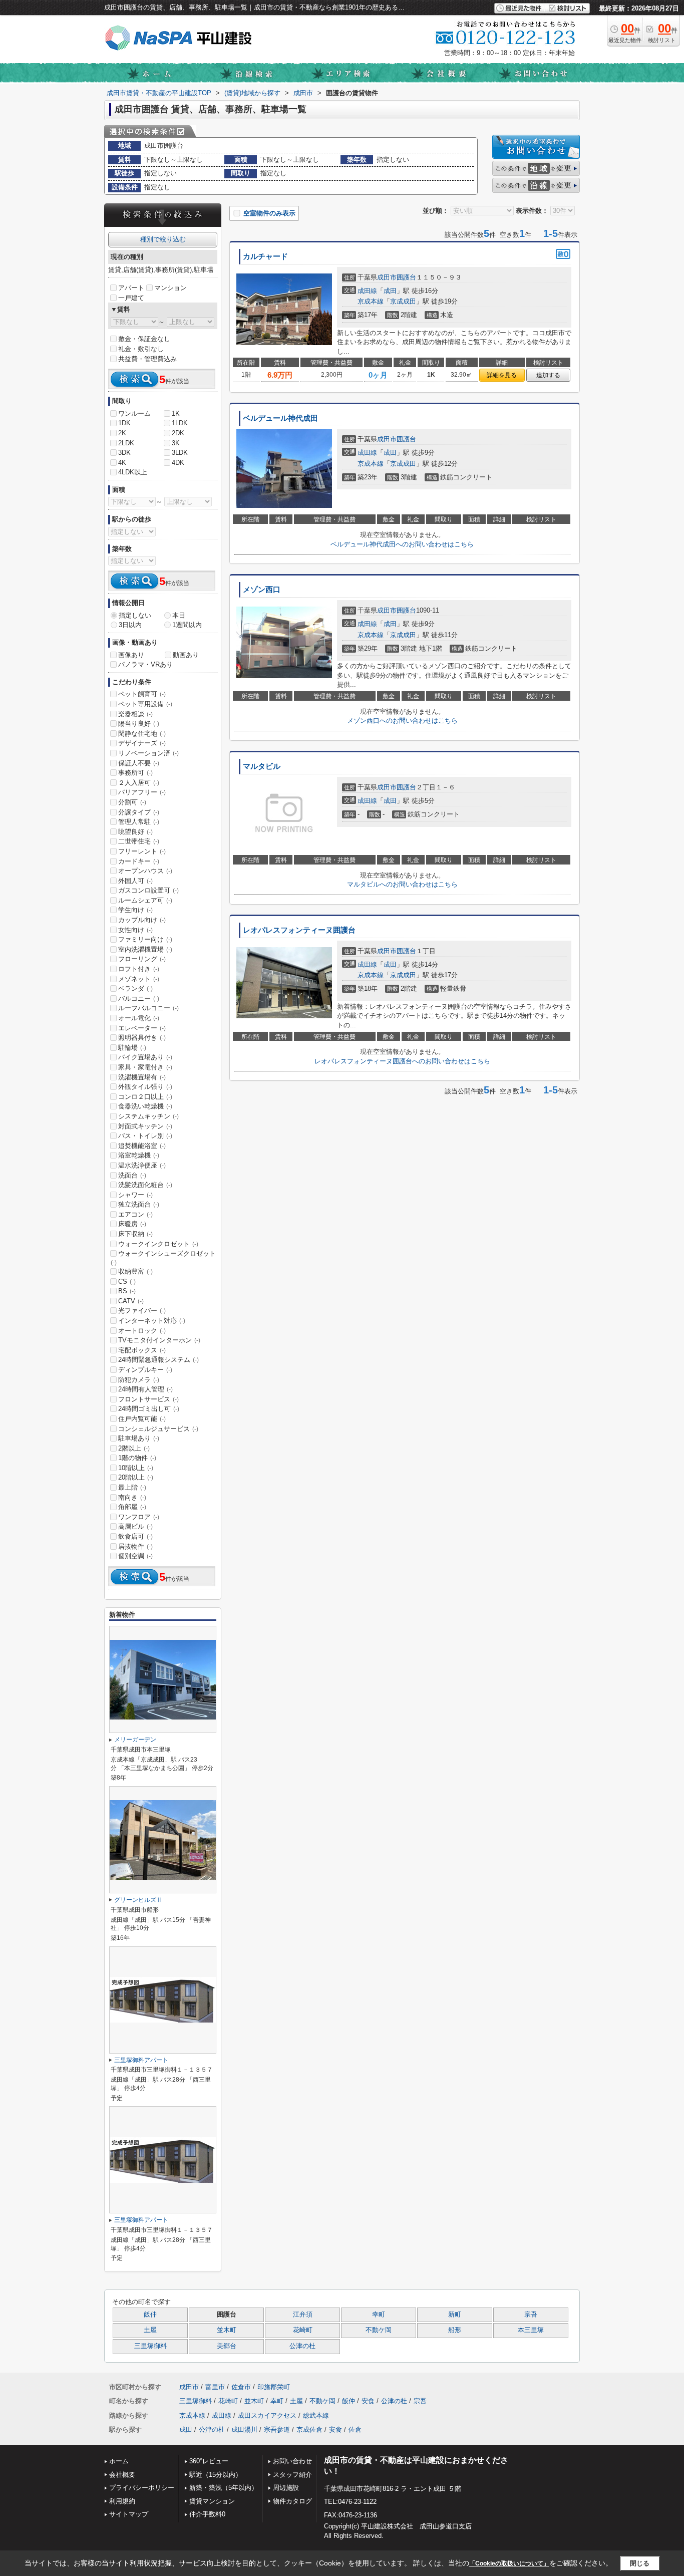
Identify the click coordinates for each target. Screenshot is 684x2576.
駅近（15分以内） (216, 2475)
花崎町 (303, 2330)
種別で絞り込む (163, 239)
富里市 (215, 2387)
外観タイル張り (145, 1087)
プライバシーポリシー (142, 2488)
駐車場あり (139, 1438)
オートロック (142, 1331)
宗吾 (531, 2315)
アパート (131, 288)
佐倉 (355, 2429)
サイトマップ (129, 2514)
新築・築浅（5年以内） (224, 2488)
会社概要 (122, 2475)
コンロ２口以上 (145, 1097)
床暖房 (132, 1224)
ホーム (119, 2461)
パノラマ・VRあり (145, 664)
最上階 (132, 1487)
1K (176, 413)
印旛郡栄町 (274, 2387)
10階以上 (136, 1468)
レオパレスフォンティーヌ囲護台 (299, 930)
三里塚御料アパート (141, 2060)
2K (122, 433)
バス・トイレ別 (145, 1136)
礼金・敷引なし (141, 349)
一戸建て (131, 298)
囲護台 (406, 277)
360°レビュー (209, 2461)
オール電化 (139, 1018)
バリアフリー (142, 792)
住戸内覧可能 (142, 1419)
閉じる (640, 2563)
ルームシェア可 (145, 900)
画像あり (131, 655)
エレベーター (142, 1028)
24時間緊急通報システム (158, 1360)
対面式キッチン (145, 1126)
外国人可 (135, 881)
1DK (124, 423)
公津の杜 (302, 2346)
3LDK (180, 453)
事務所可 (135, 773)
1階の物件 (137, 1458)
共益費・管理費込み (147, 359)
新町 (455, 2315)
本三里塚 (531, 2330)
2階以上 (134, 1448)
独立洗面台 (139, 1204)
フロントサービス (148, 1399)
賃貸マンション (212, 2501)
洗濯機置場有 (142, 1077)
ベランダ (135, 988)
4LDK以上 (133, 472)
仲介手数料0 (207, 2514)
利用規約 (122, 2501)
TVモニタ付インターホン (159, 1340)
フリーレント (142, 851)
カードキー (139, 861)
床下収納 (135, 1234)
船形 (455, 2330)
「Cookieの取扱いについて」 (509, 2563)
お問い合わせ (292, 2461)
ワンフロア (139, 1517)
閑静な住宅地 (142, 734)
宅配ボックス (142, 1350)
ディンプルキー (145, 1370)
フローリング (142, 959)
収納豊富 (135, 1271)
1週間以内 (187, 625)
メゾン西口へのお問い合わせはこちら (402, 721)
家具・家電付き (145, 1067)
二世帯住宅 (139, 841)
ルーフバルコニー (148, 1008)
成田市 (387, 277)
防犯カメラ (139, 1380)
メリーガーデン (135, 1740)
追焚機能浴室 (142, 1146)
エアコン (135, 1214)
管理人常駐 (139, 822)
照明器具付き (142, 1038)
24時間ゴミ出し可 (149, 1409)
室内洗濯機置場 (145, 949)
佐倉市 (241, 2387)
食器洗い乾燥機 (145, 1106)
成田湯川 (244, 2429)
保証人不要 (139, 763)
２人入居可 (139, 783)
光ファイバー (142, 1311)
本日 (179, 615)
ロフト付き (139, 969)
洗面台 (132, 1175)
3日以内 (130, 625)
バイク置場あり (145, 1057)
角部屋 (132, 1507)
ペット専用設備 (145, 704)
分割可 (132, 802)
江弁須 (303, 2315)
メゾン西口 (262, 590)
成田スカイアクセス (267, 2415)
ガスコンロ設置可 (148, 890)
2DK (178, 433)
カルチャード (265, 256)
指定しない (135, 615)
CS (127, 1281)
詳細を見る (502, 375)
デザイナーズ (142, 743)
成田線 (367, 291)
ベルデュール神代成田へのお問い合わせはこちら (402, 544)
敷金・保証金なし (144, 339)
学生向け (135, 910)
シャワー (135, 1195)
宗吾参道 (277, 2429)
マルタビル (262, 766)
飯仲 (150, 2315)
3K (176, 443)
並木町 (227, 2330)
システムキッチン (148, 1116)
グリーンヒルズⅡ (138, 1900)
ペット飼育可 (142, 694)
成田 (390, 291)
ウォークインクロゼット (158, 1244)
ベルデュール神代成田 (280, 418)
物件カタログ (292, 2501)
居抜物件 (135, 1546)
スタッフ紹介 (292, 2475)
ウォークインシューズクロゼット (163, 1258)
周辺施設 (286, 2488)
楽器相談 (135, 714)
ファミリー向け (145, 939)
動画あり (186, 655)
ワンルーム (134, 413)
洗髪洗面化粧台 (145, 1185)
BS (127, 1291)
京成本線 (371, 301)
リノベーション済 (148, 753)
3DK (124, 453)
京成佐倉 (309, 2429)
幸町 (379, 2315)
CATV (131, 1301)
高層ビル (135, 1526)
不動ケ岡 (379, 2330)
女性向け (135, 930)
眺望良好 (135, 832)
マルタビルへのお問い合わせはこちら (402, 884)
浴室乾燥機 (139, 1155)
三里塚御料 (150, 2346)
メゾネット (139, 979)
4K (122, 463)
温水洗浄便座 (142, 1165)
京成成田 (403, 301)
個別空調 (135, 1556)
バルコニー (139, 998)
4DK (178, 463)
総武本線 (316, 2415)
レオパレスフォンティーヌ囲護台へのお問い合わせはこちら (402, 1061)
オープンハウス (145, 871)
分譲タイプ (139, 812)
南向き (132, 1497)
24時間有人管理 (145, 1389)
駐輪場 (132, 1048)
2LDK (126, 443)
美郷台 (227, 2346)
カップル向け (142, 920)
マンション (170, 288)
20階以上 (136, 1477)
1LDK (180, 423)
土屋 (150, 2330)
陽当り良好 (139, 724)
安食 (368, 2401)
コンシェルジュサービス (158, 1429)
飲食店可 (135, 1536)
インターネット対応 (152, 1321)
